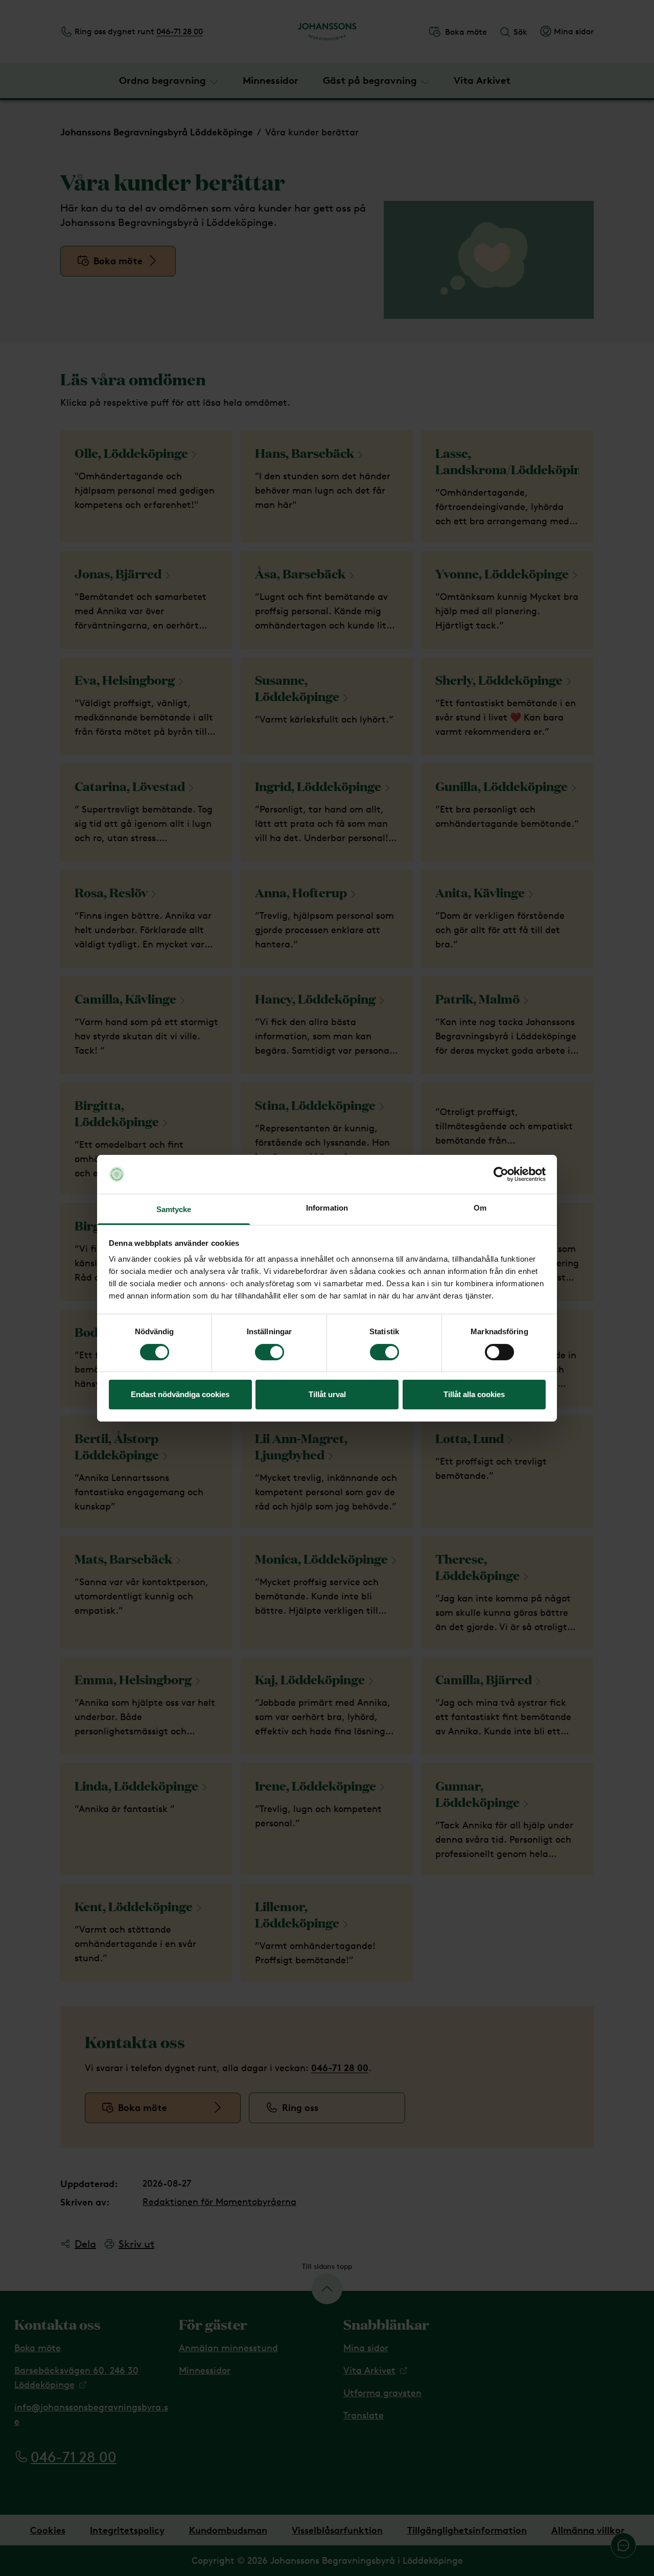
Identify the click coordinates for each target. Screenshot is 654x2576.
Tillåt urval (327, 1394)
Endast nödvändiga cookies (180, 1394)
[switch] (270, 1352)
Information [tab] (327, 1208)
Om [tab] (480, 1208)
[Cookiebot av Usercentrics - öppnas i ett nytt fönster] (501, 1174)
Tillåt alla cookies (474, 1394)
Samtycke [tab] (174, 1209)
